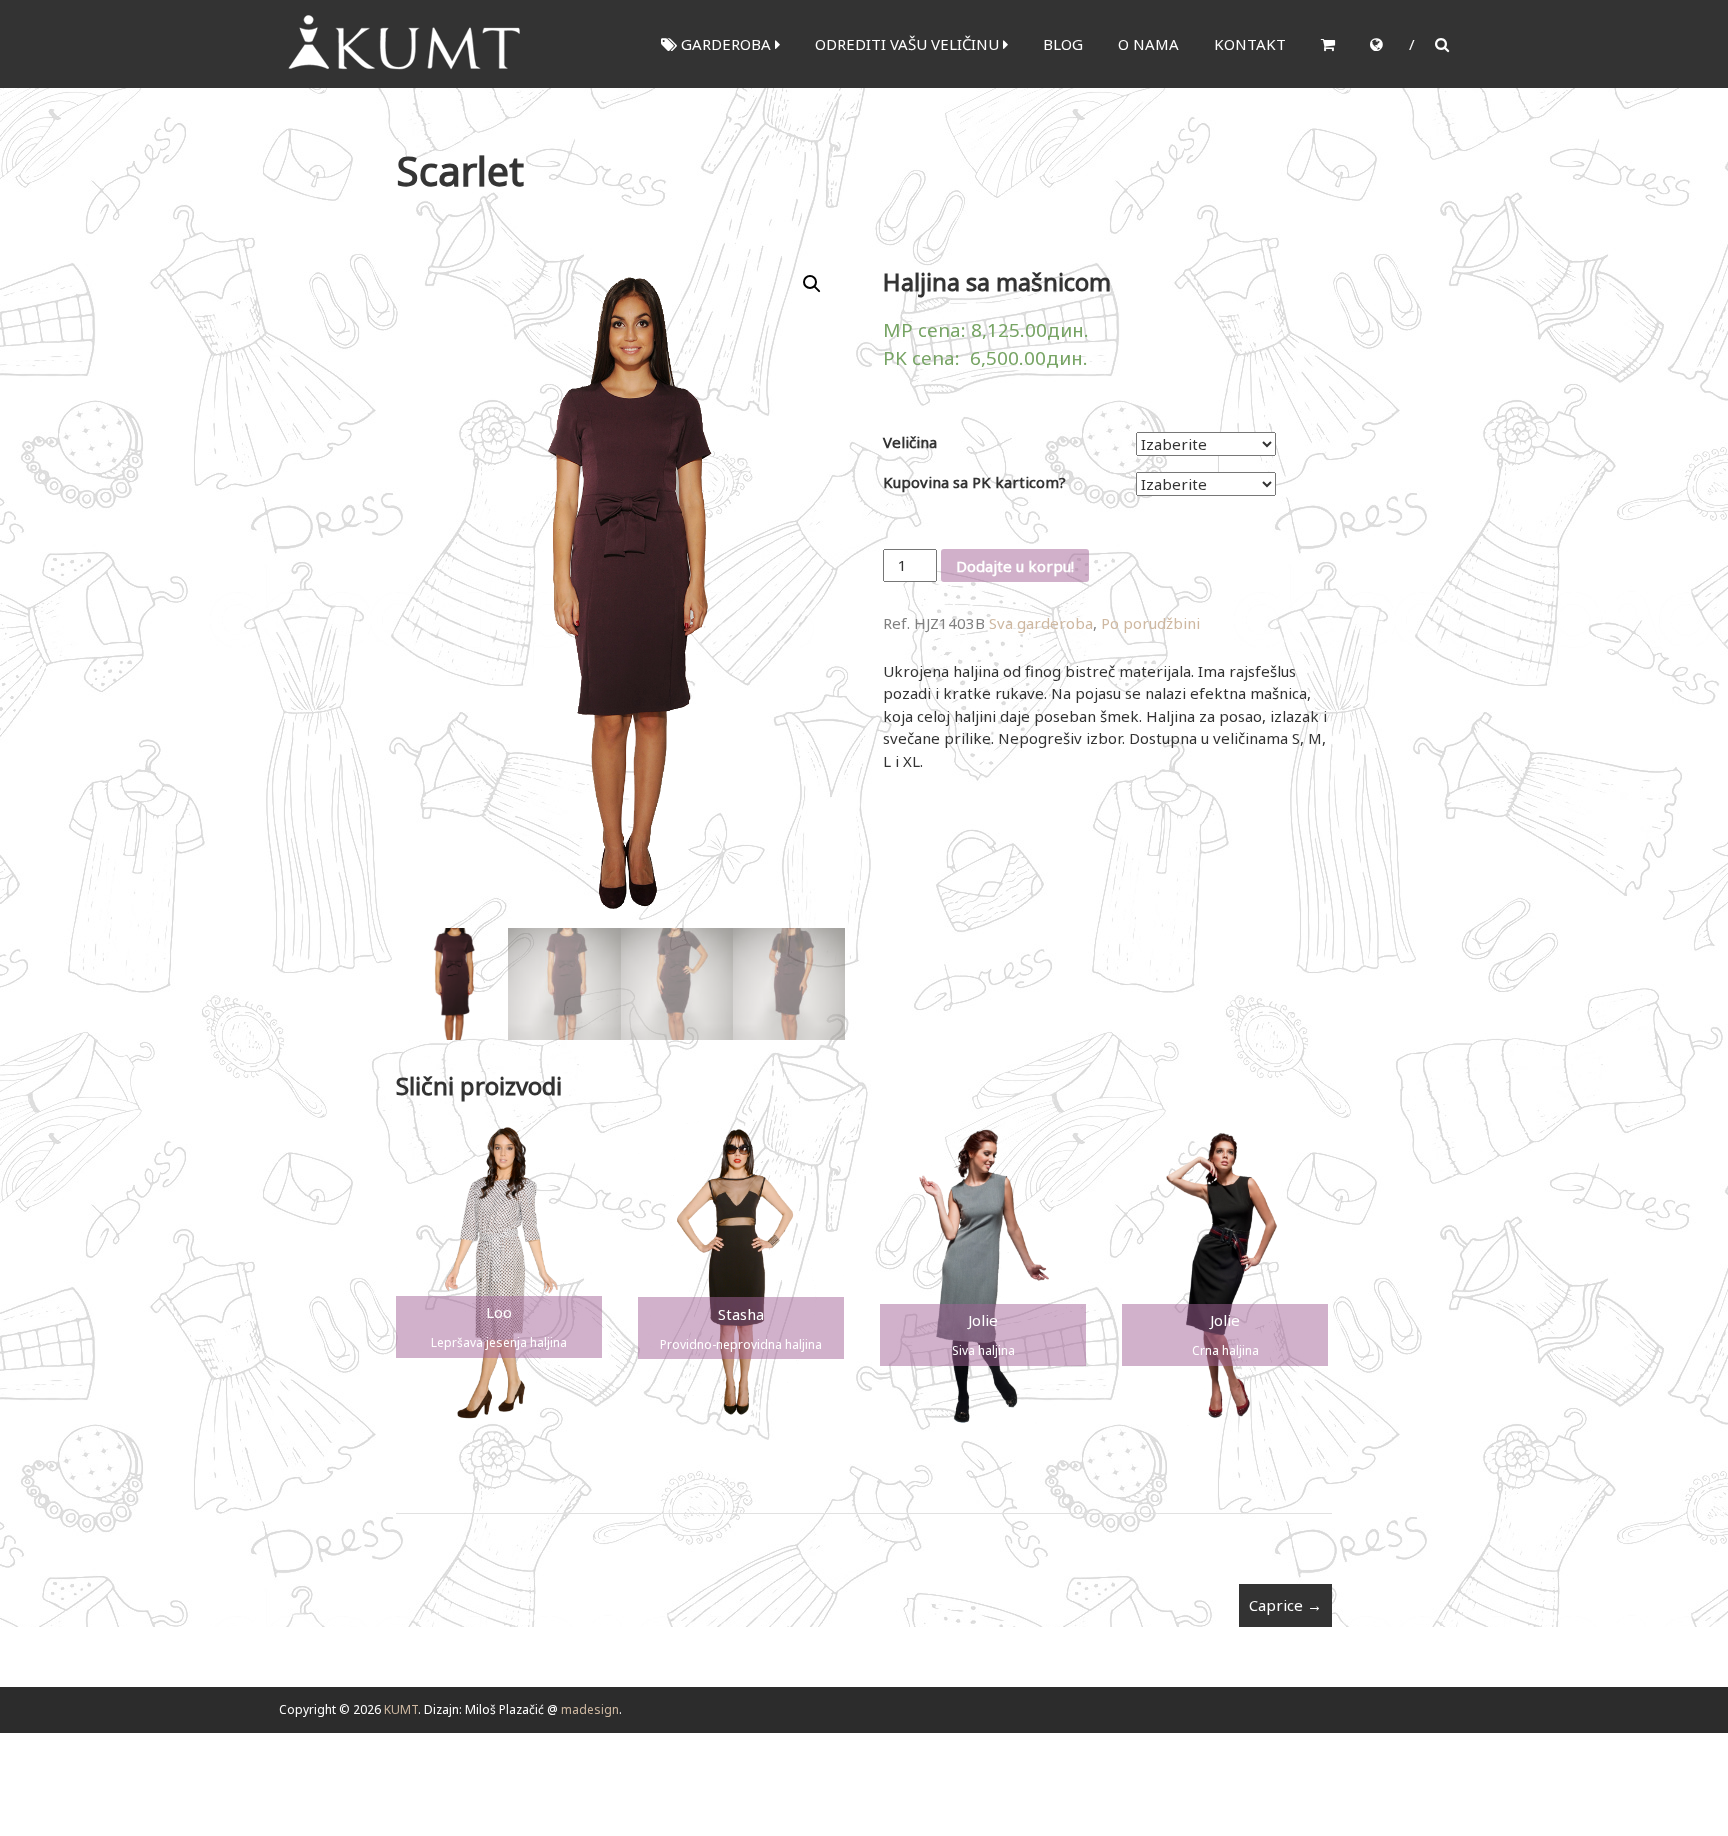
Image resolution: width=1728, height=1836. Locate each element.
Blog (1063, 44)
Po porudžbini (1150, 623)
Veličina (910, 442)
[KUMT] (402, 42)
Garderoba (726, 44)
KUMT (401, 1709)
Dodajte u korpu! (1015, 566)
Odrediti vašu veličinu (909, 44)
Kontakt (1250, 44)
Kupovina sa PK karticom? (974, 482)
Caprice (1285, 1605)
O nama (1148, 44)
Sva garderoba (1041, 623)
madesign (590, 1709)
